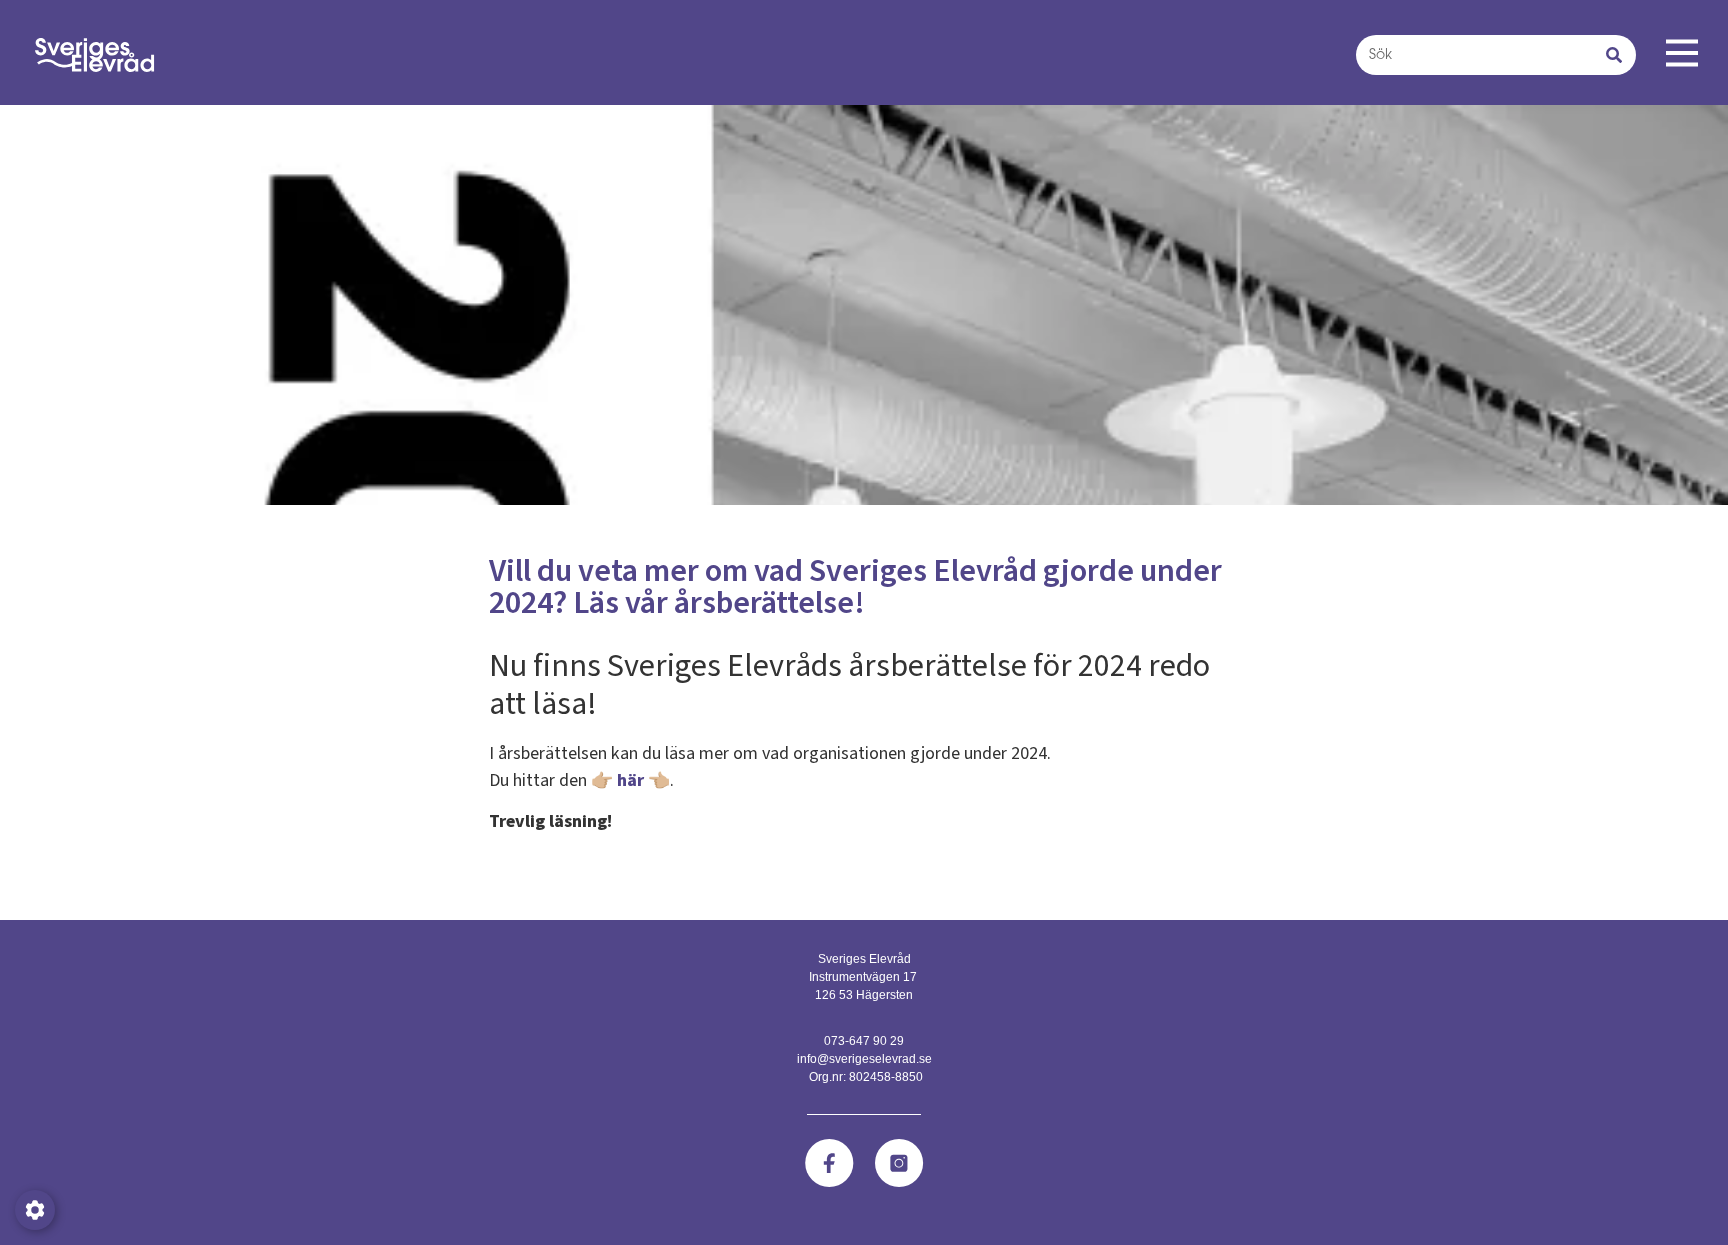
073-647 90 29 (864, 1041)
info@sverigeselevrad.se (864, 1059)
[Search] (1614, 55)
